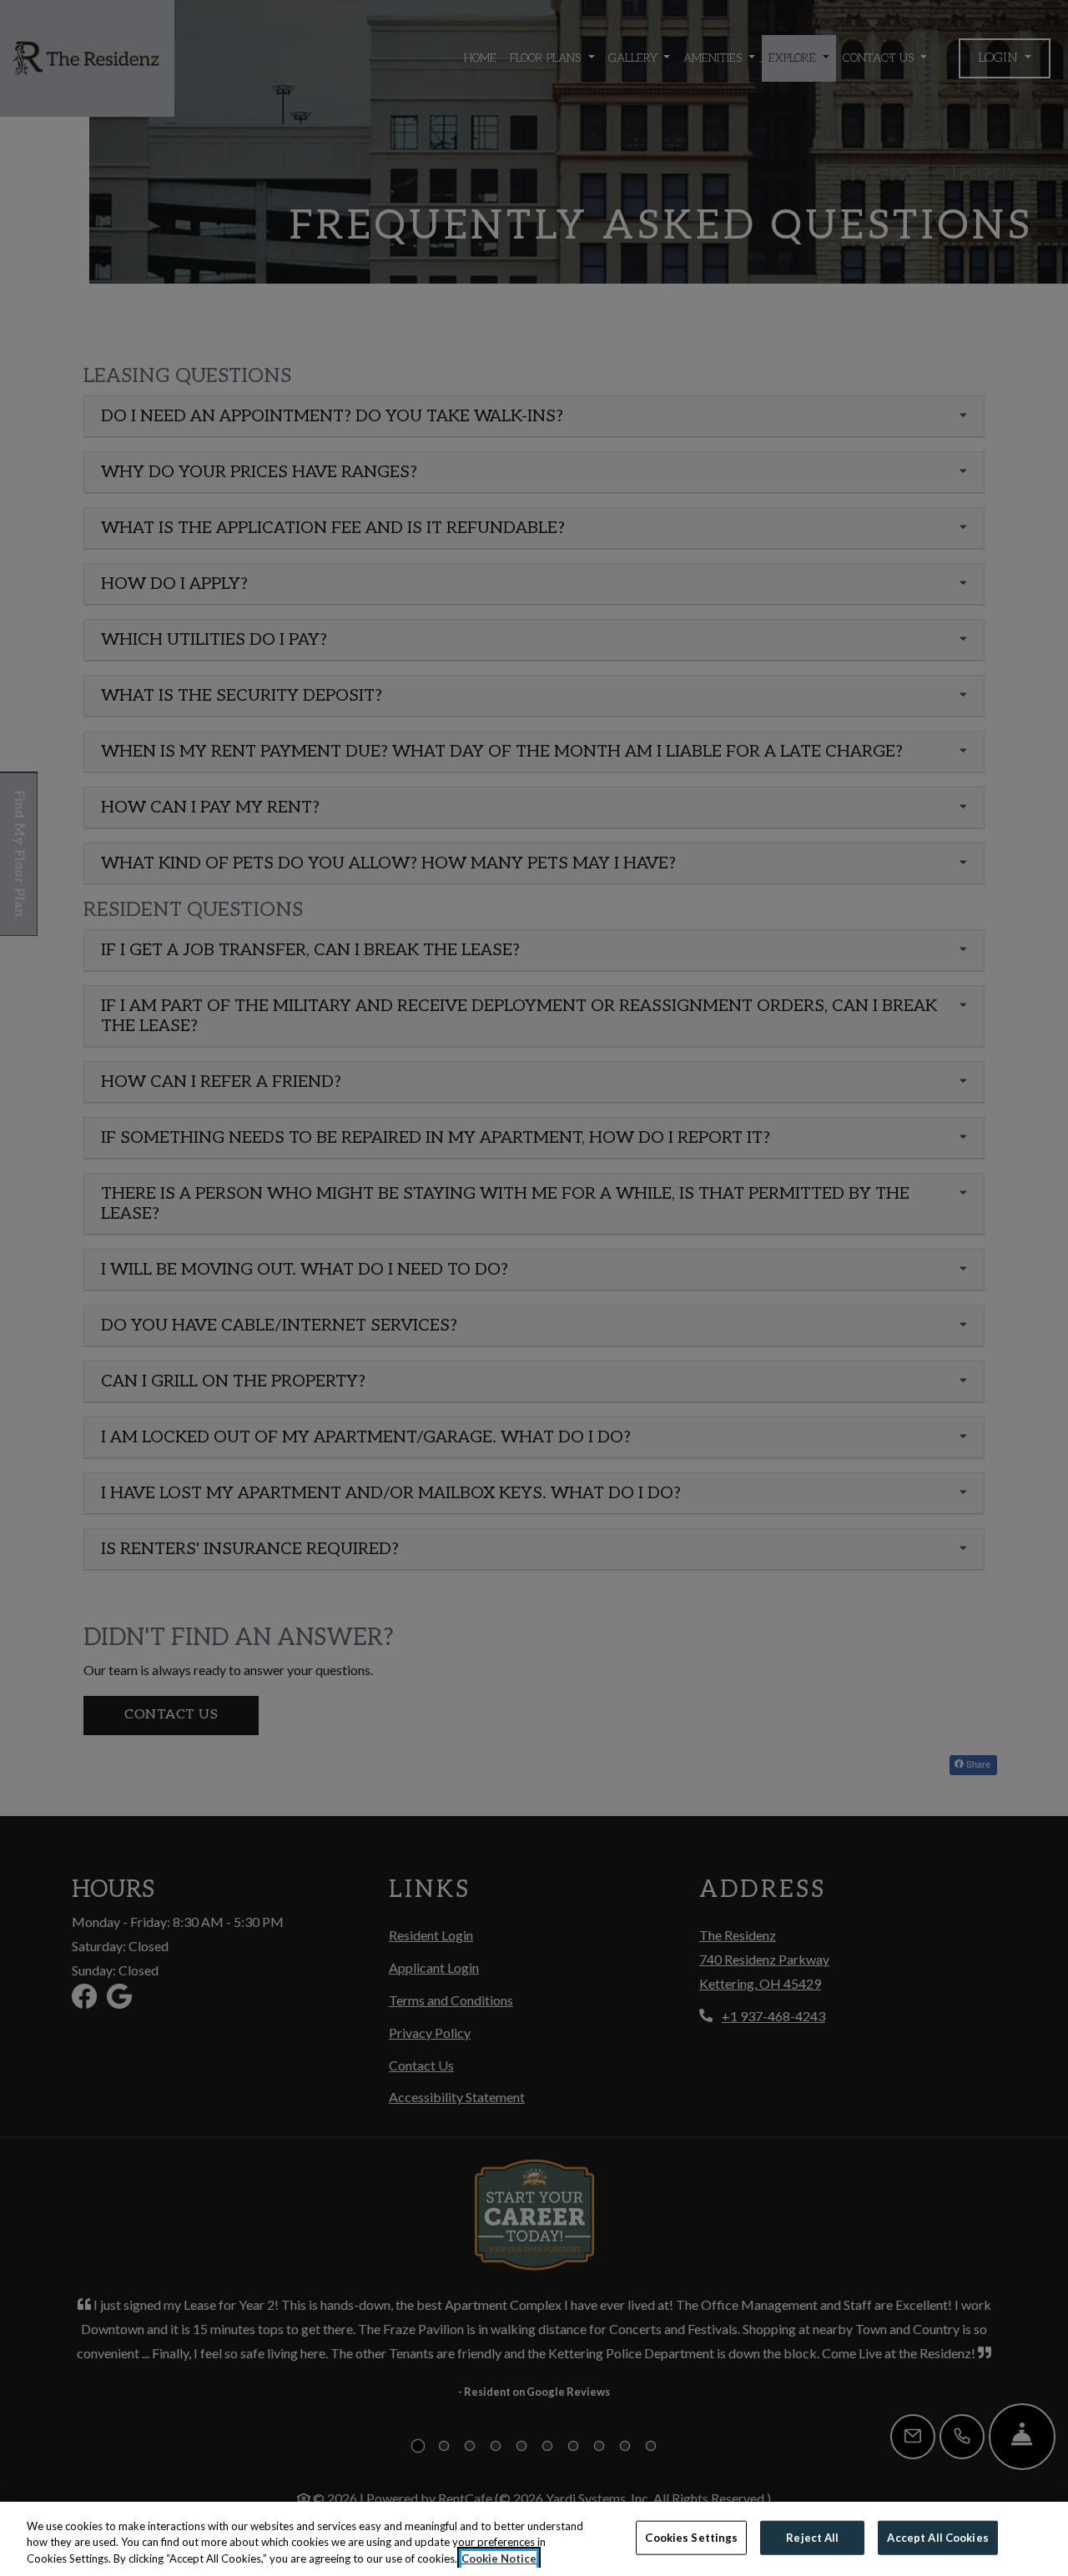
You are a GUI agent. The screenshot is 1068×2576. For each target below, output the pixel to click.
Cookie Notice (499, 2558)
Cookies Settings (691, 2537)
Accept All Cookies (937, 2537)
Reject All (812, 2537)
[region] (534, 2539)
